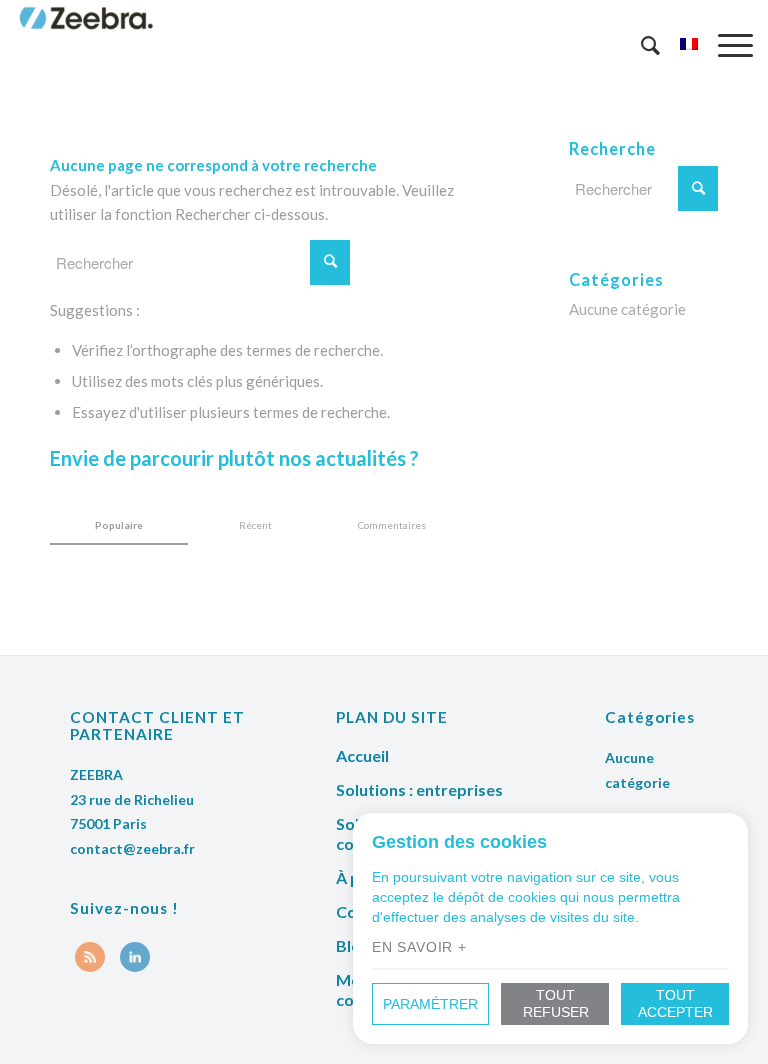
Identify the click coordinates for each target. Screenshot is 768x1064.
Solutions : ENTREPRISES (419, 789)
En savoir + (419, 947)
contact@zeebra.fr (132, 848)
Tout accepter (675, 1003)
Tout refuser (556, 1003)
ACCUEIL (362, 755)
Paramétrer (430, 1004)
